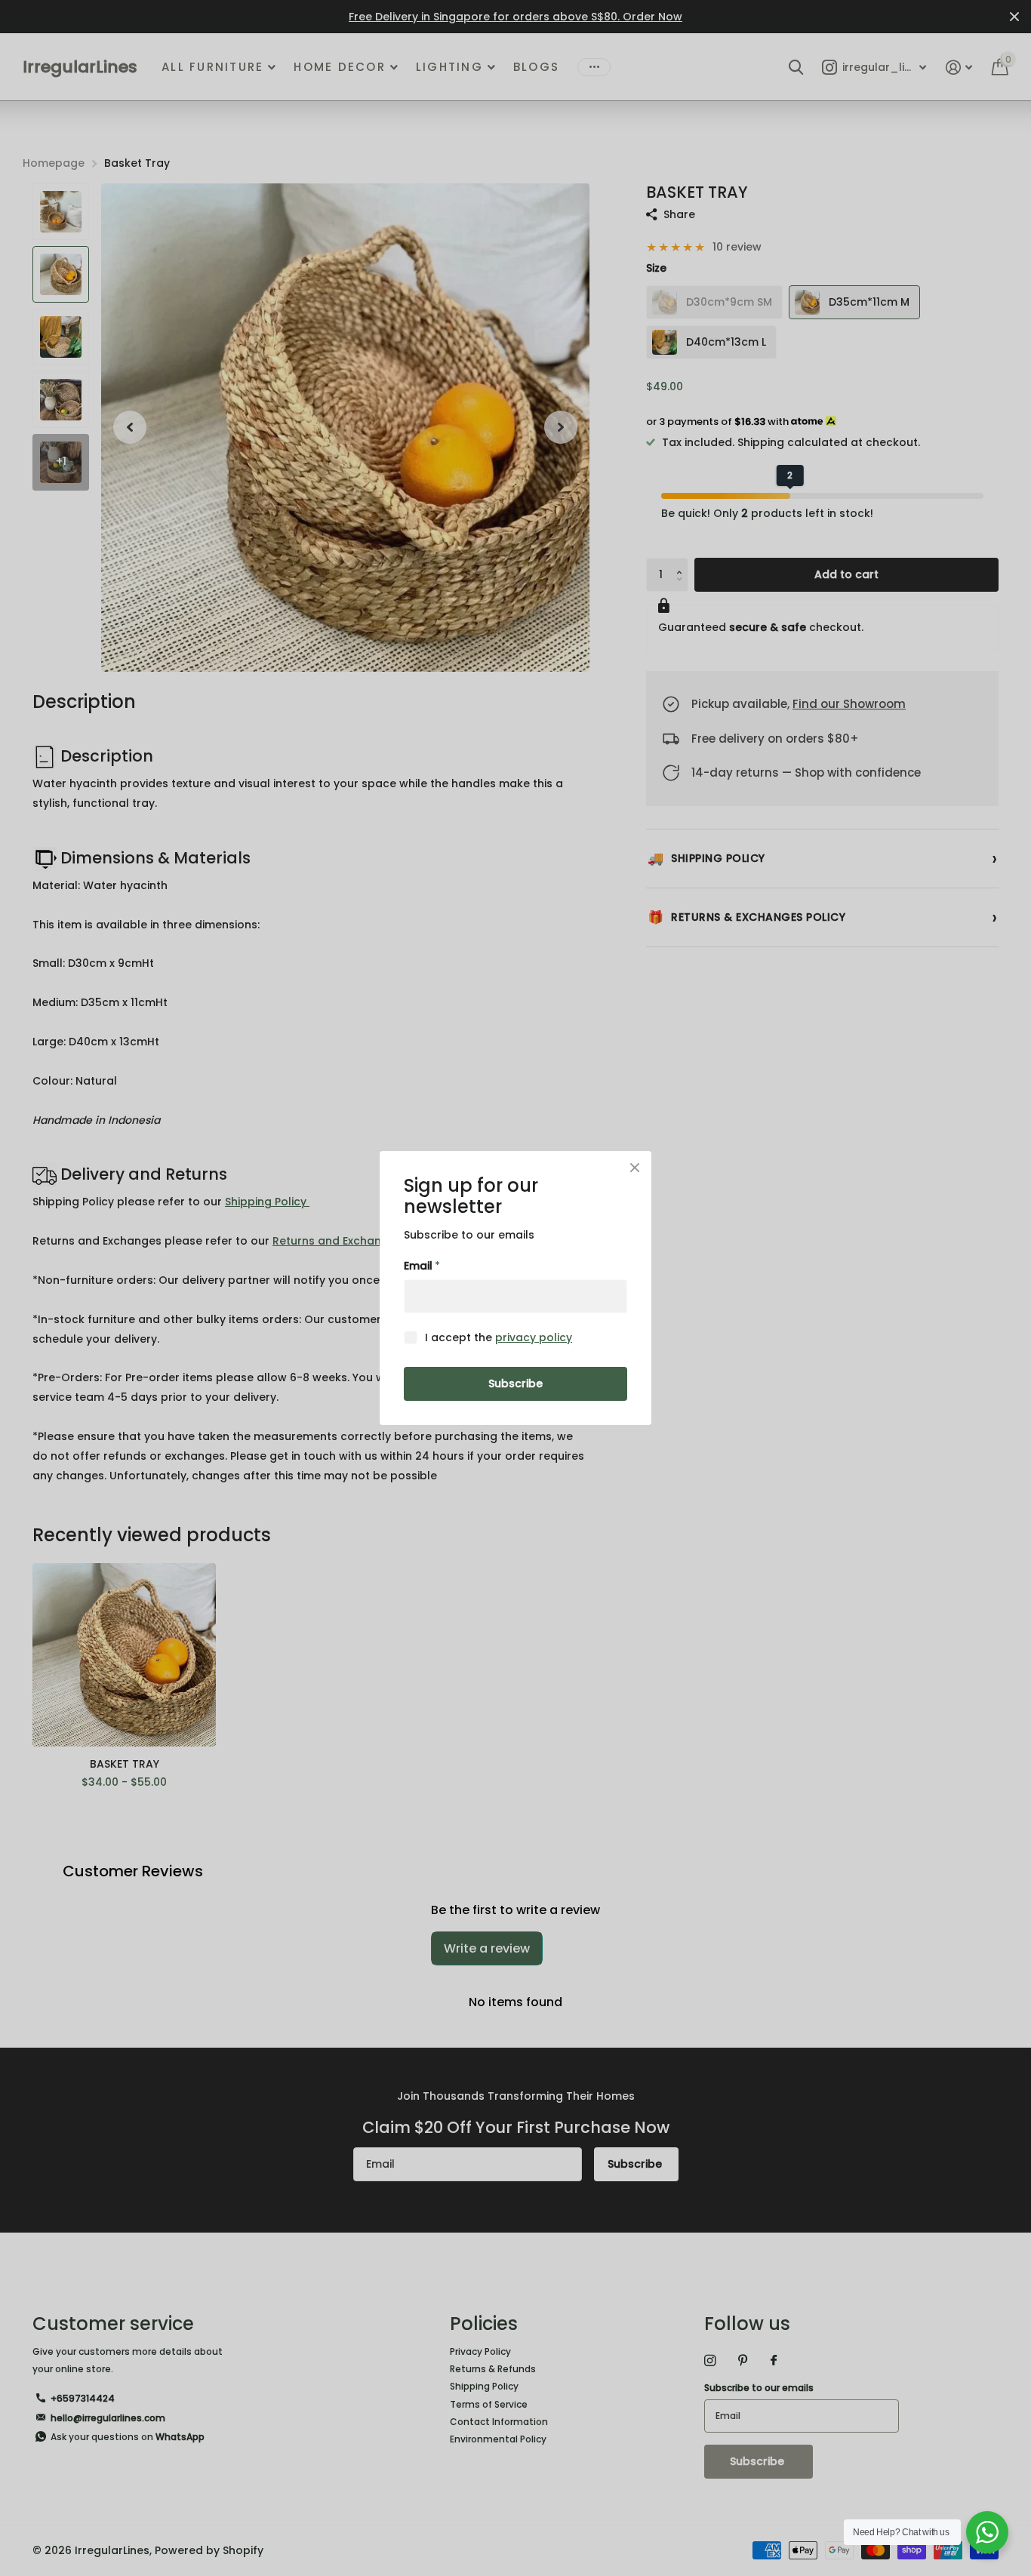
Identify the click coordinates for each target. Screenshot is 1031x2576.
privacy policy (534, 1337)
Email (422, 1266)
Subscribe (515, 1383)
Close (635, 1168)
